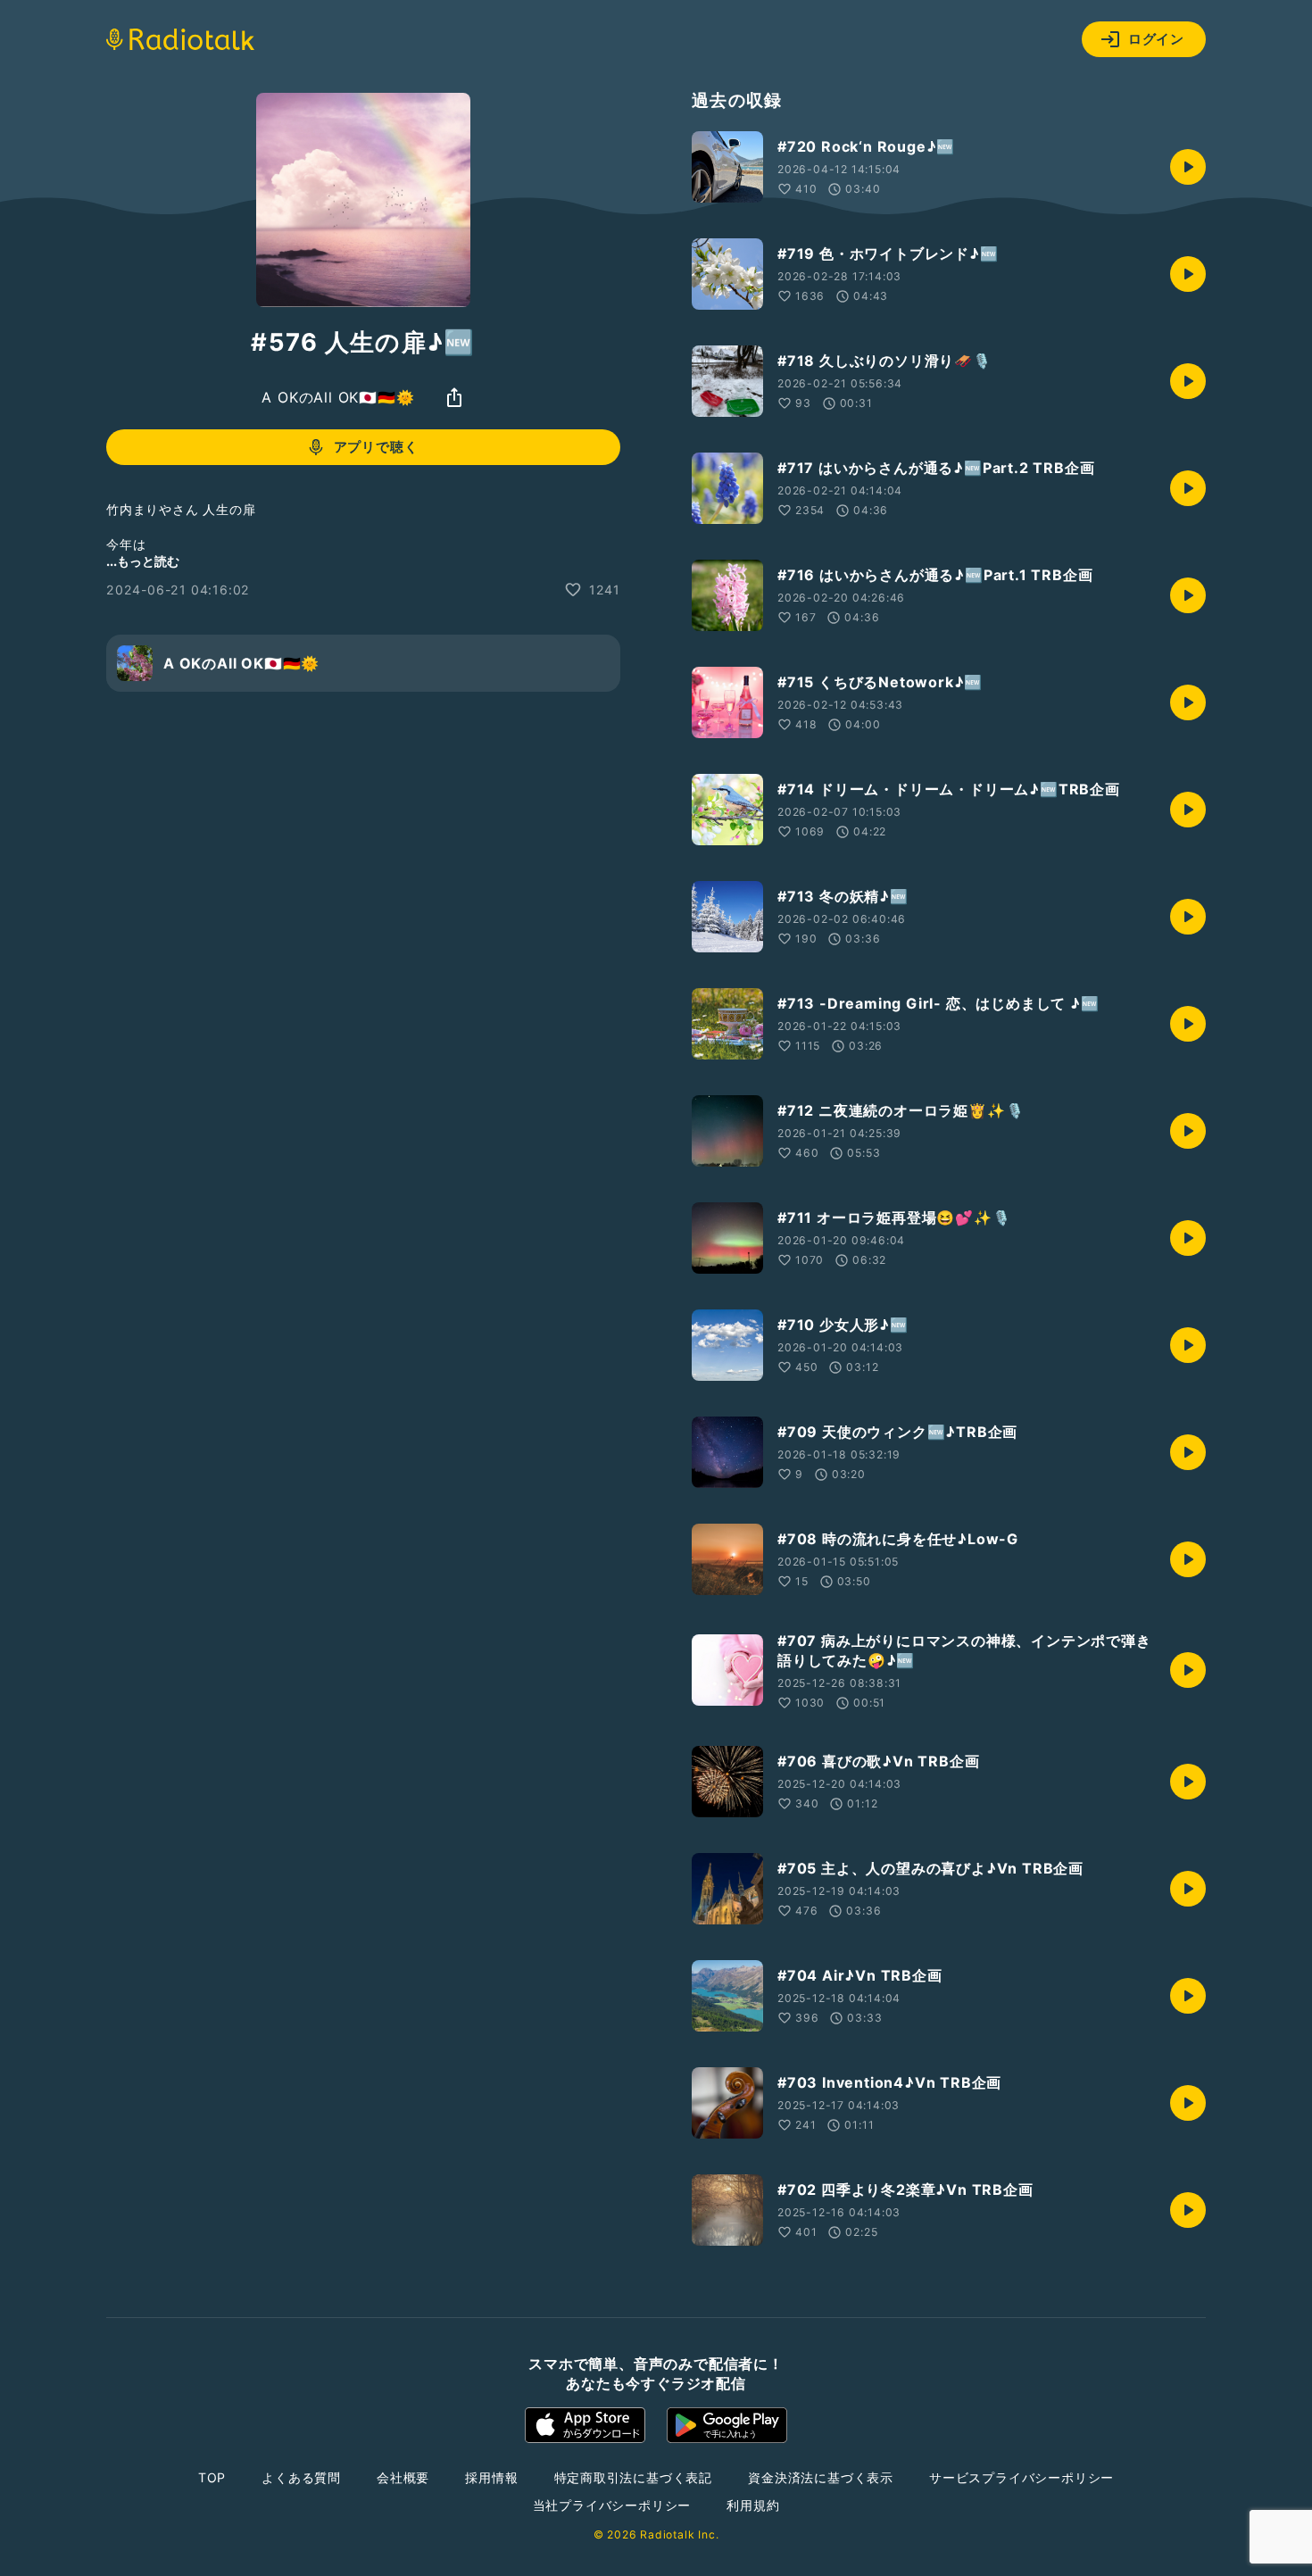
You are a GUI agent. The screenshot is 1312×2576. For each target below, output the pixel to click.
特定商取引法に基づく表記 (634, 2477)
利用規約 (753, 2505)
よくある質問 (301, 2477)
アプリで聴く (376, 447)
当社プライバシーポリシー (612, 2505)
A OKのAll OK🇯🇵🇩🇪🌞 (338, 397)
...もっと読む (143, 561)
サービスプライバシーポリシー (1021, 2477)
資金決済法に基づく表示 (821, 2477)
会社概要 (403, 2477)
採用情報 (491, 2477)
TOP (212, 2477)
